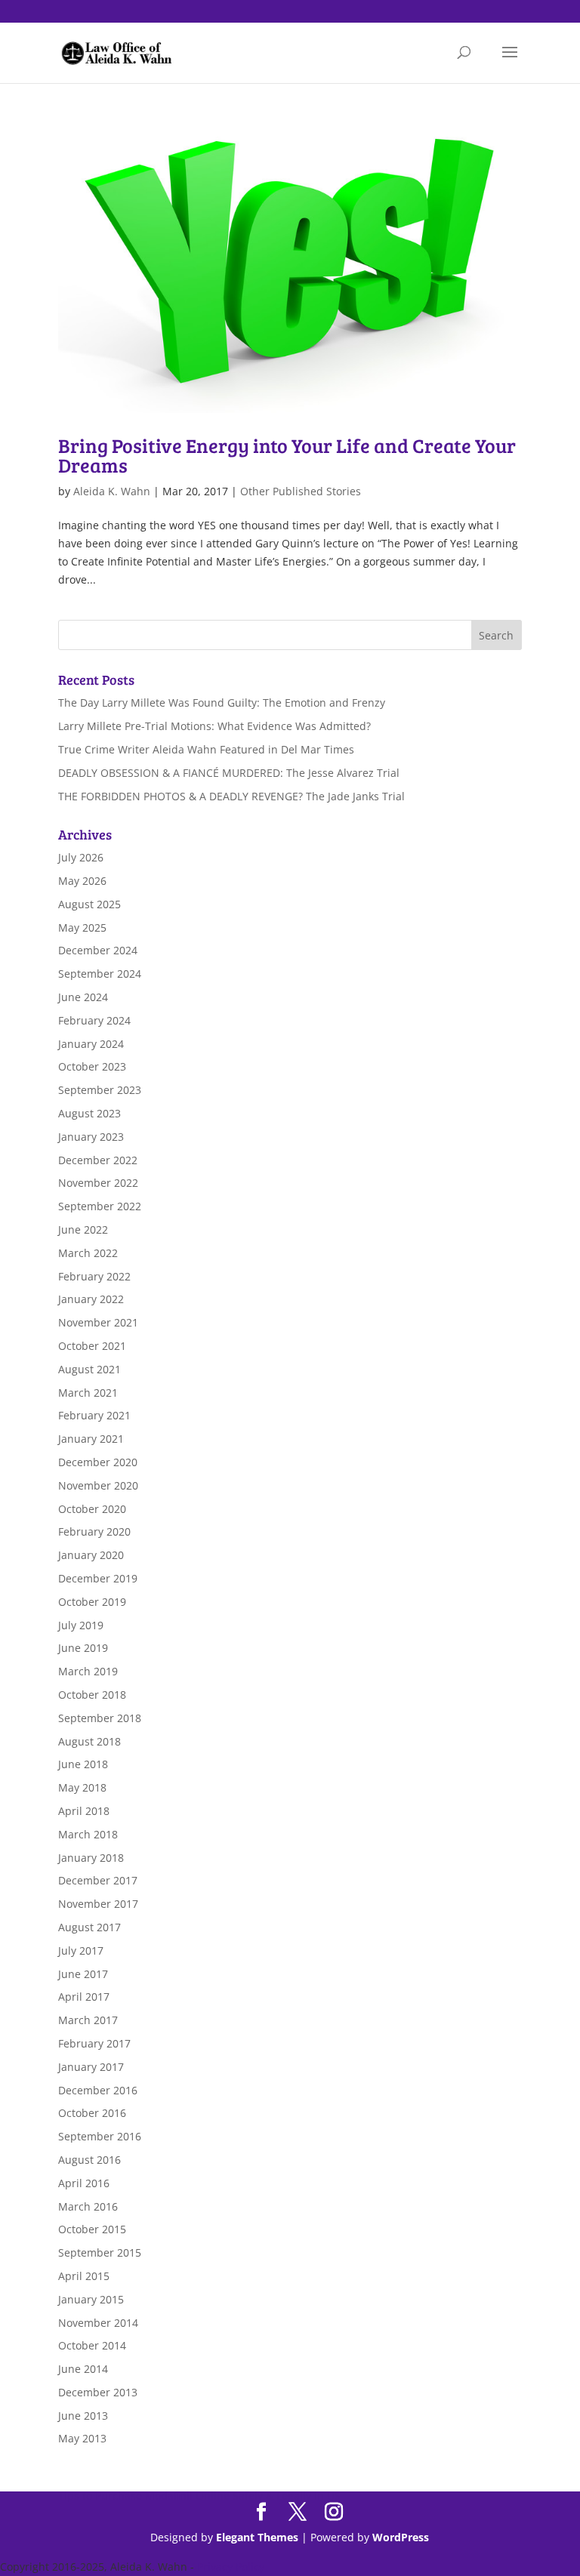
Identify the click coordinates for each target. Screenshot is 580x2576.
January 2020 (91, 1555)
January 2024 (91, 1044)
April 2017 (84, 1997)
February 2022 (94, 1276)
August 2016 (89, 2160)
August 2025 (89, 904)
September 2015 (100, 2252)
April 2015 (84, 2276)
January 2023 (91, 1137)
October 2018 (92, 1695)
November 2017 (98, 1904)
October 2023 (92, 1066)
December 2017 (98, 1880)
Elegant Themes (257, 2537)
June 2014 (83, 2369)
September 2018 (100, 1718)
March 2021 (88, 1393)
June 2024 (83, 997)
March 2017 (88, 2020)
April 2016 (84, 2183)
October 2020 (92, 1509)
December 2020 (98, 1462)
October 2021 (92, 1346)
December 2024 (98, 950)
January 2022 (91, 1299)
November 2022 (98, 1183)
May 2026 (82, 881)
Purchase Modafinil (144, 2496)
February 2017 (94, 2043)
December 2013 (98, 2392)
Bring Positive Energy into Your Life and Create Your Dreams (287, 455)
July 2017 (81, 1950)
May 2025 (82, 927)
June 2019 (83, 1648)
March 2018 (88, 1834)
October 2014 (92, 2345)
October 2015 (92, 2229)
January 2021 (91, 1439)
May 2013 (82, 2438)
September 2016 (100, 2136)
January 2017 (91, 2067)
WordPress (401, 2537)
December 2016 (98, 2090)
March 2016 (88, 2206)
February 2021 (94, 1415)
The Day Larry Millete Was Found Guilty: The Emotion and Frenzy (222, 703)
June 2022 (83, 1229)
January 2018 (91, 1858)
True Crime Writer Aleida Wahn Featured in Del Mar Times (206, 749)
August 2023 (89, 1113)
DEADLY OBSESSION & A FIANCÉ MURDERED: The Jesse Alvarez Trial (229, 773)
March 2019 (88, 1671)
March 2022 (88, 1253)
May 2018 (82, 1787)
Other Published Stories (301, 491)
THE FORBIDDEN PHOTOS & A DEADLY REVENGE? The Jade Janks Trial (231, 796)
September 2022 (100, 1206)
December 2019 (98, 1578)
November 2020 (98, 1485)
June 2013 (83, 2416)
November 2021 (98, 1322)
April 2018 (84, 1811)
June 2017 (83, 1974)
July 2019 (81, 1625)
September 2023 (100, 1090)
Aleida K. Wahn (112, 491)
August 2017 (89, 1927)
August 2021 (89, 1369)
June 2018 (83, 1764)
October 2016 (92, 2113)
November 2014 (98, 2323)
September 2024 (100, 974)
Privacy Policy (231, 2567)
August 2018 (89, 1741)
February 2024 (94, 1020)
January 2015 (91, 2299)
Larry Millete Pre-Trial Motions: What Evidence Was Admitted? (214, 726)
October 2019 (92, 1602)
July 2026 (81, 857)
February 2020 (94, 1531)
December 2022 (98, 1160)
